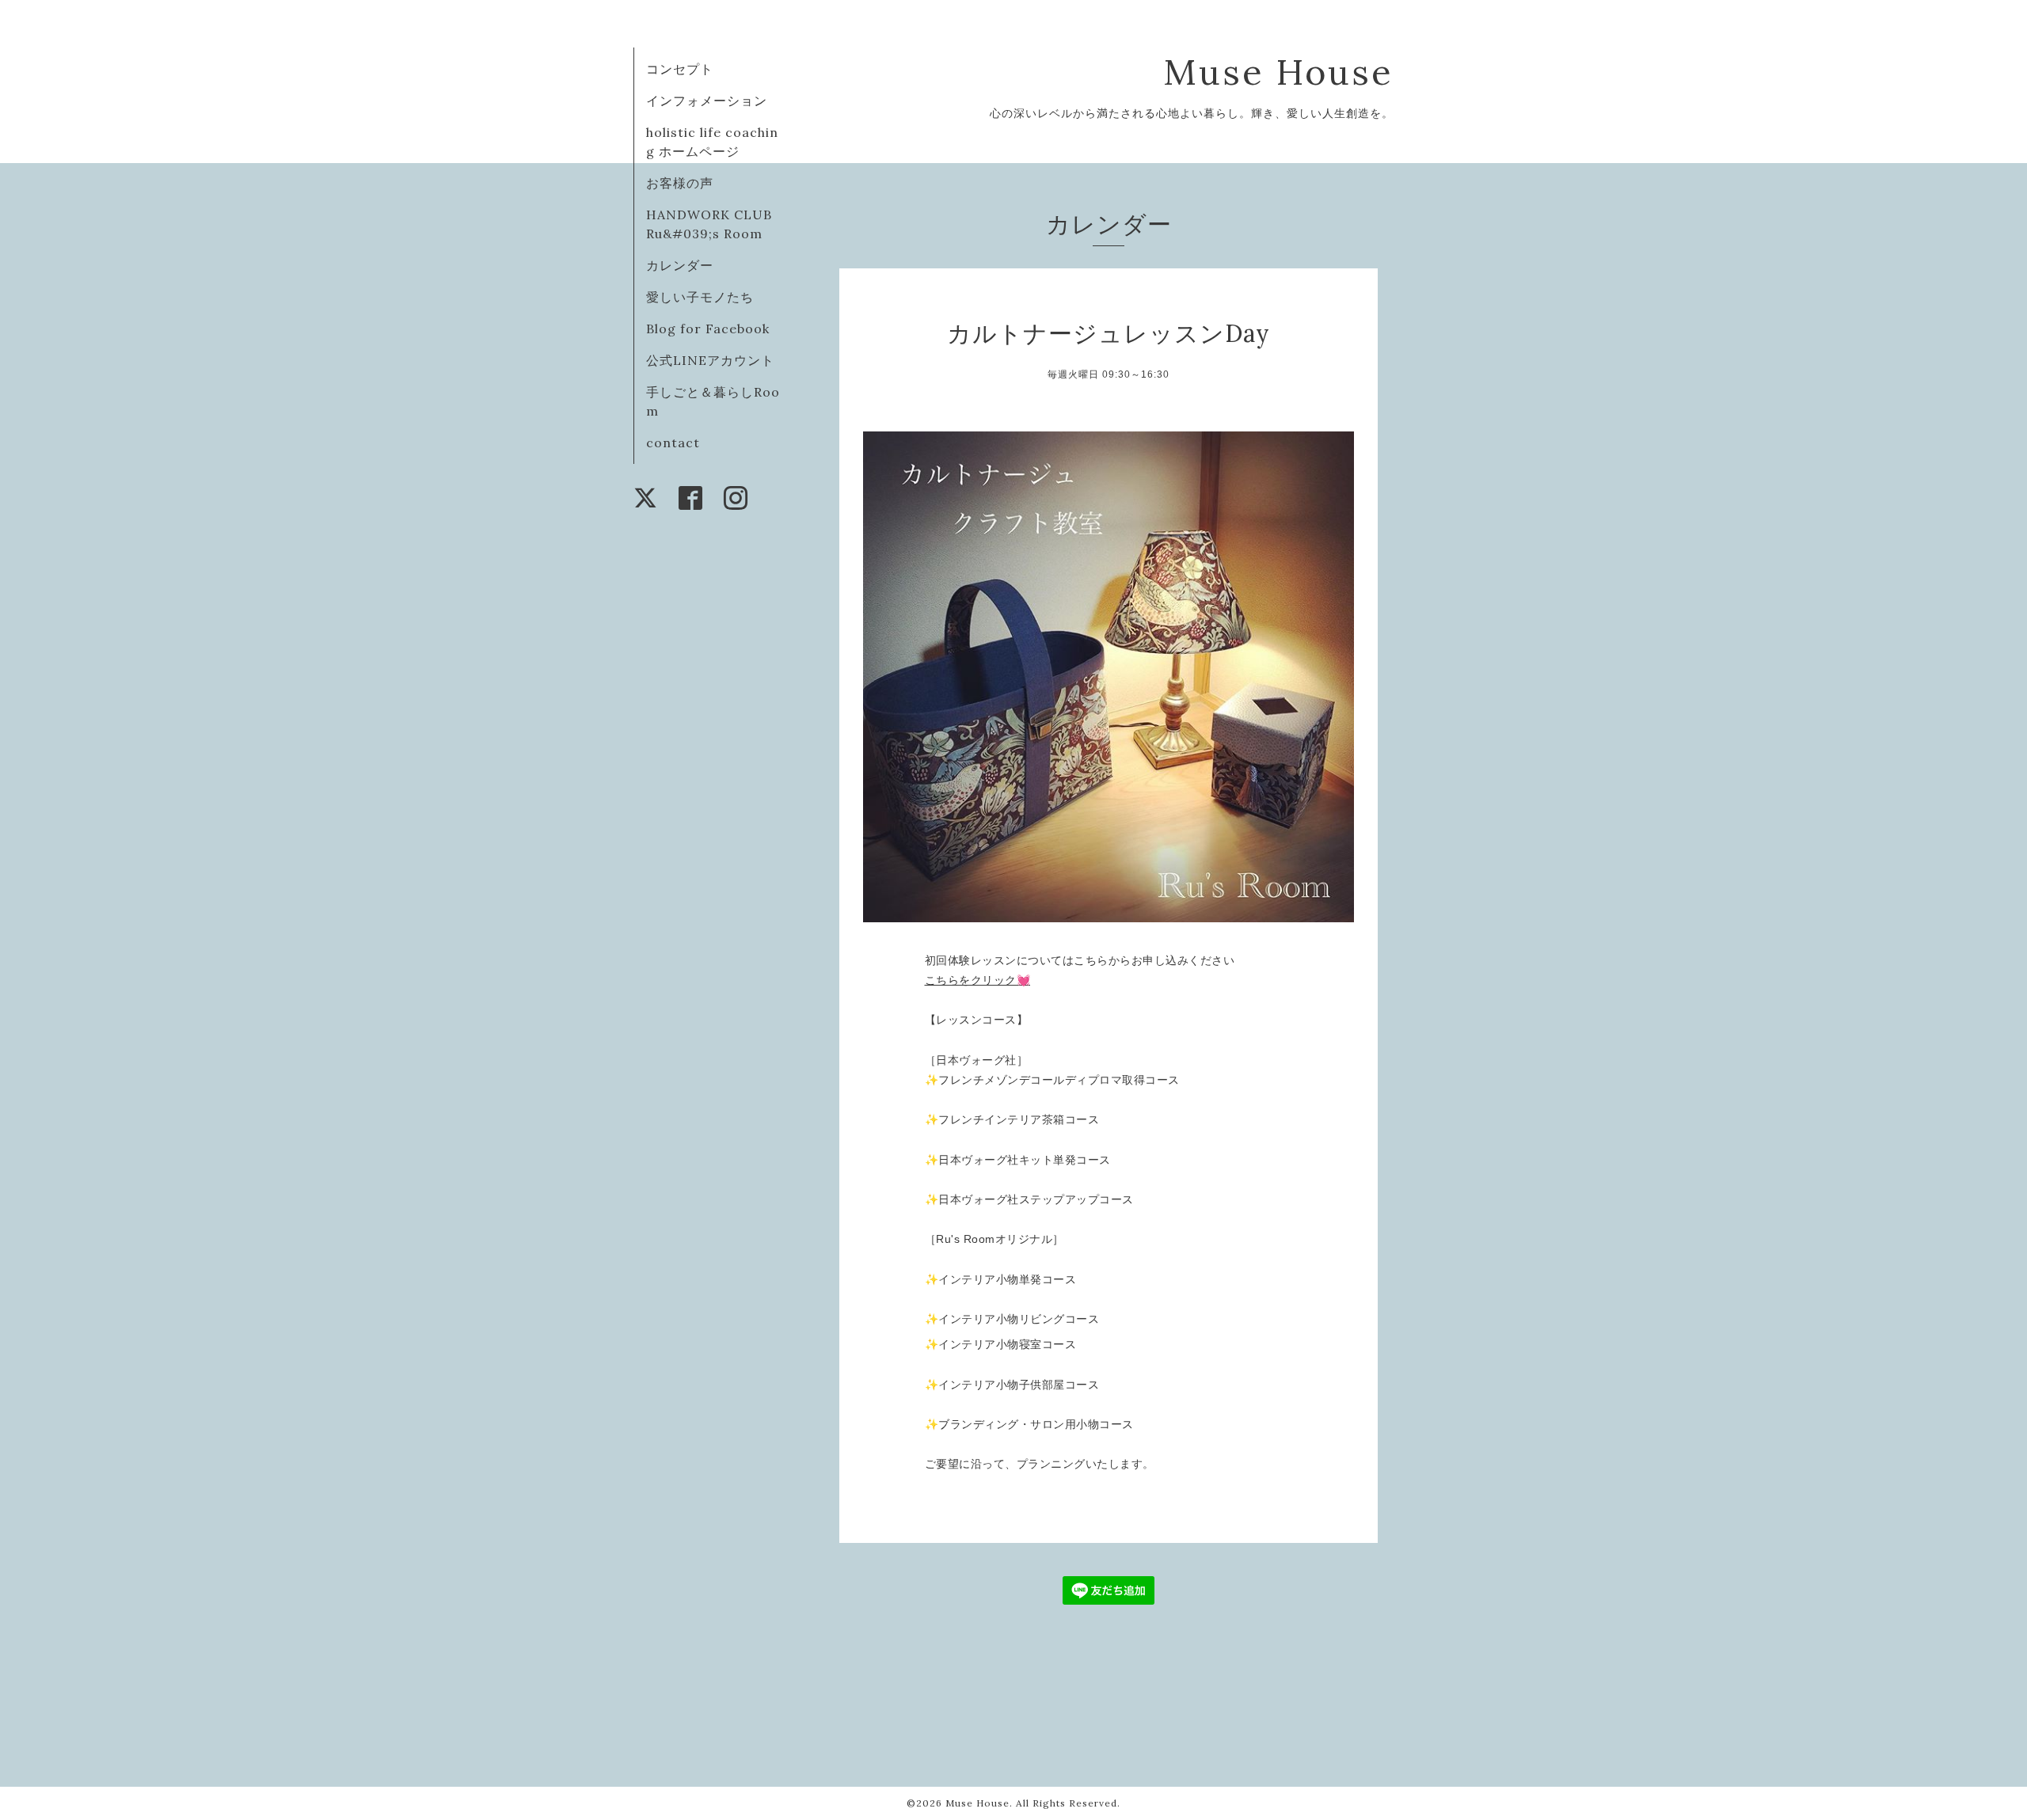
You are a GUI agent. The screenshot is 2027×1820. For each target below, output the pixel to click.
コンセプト (680, 69)
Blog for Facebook (708, 329)
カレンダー (680, 265)
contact (673, 443)
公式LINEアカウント (710, 360)
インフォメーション (707, 101)
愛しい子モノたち (700, 297)
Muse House (1303, 72)
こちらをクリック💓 (978, 980)
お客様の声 (680, 183)
